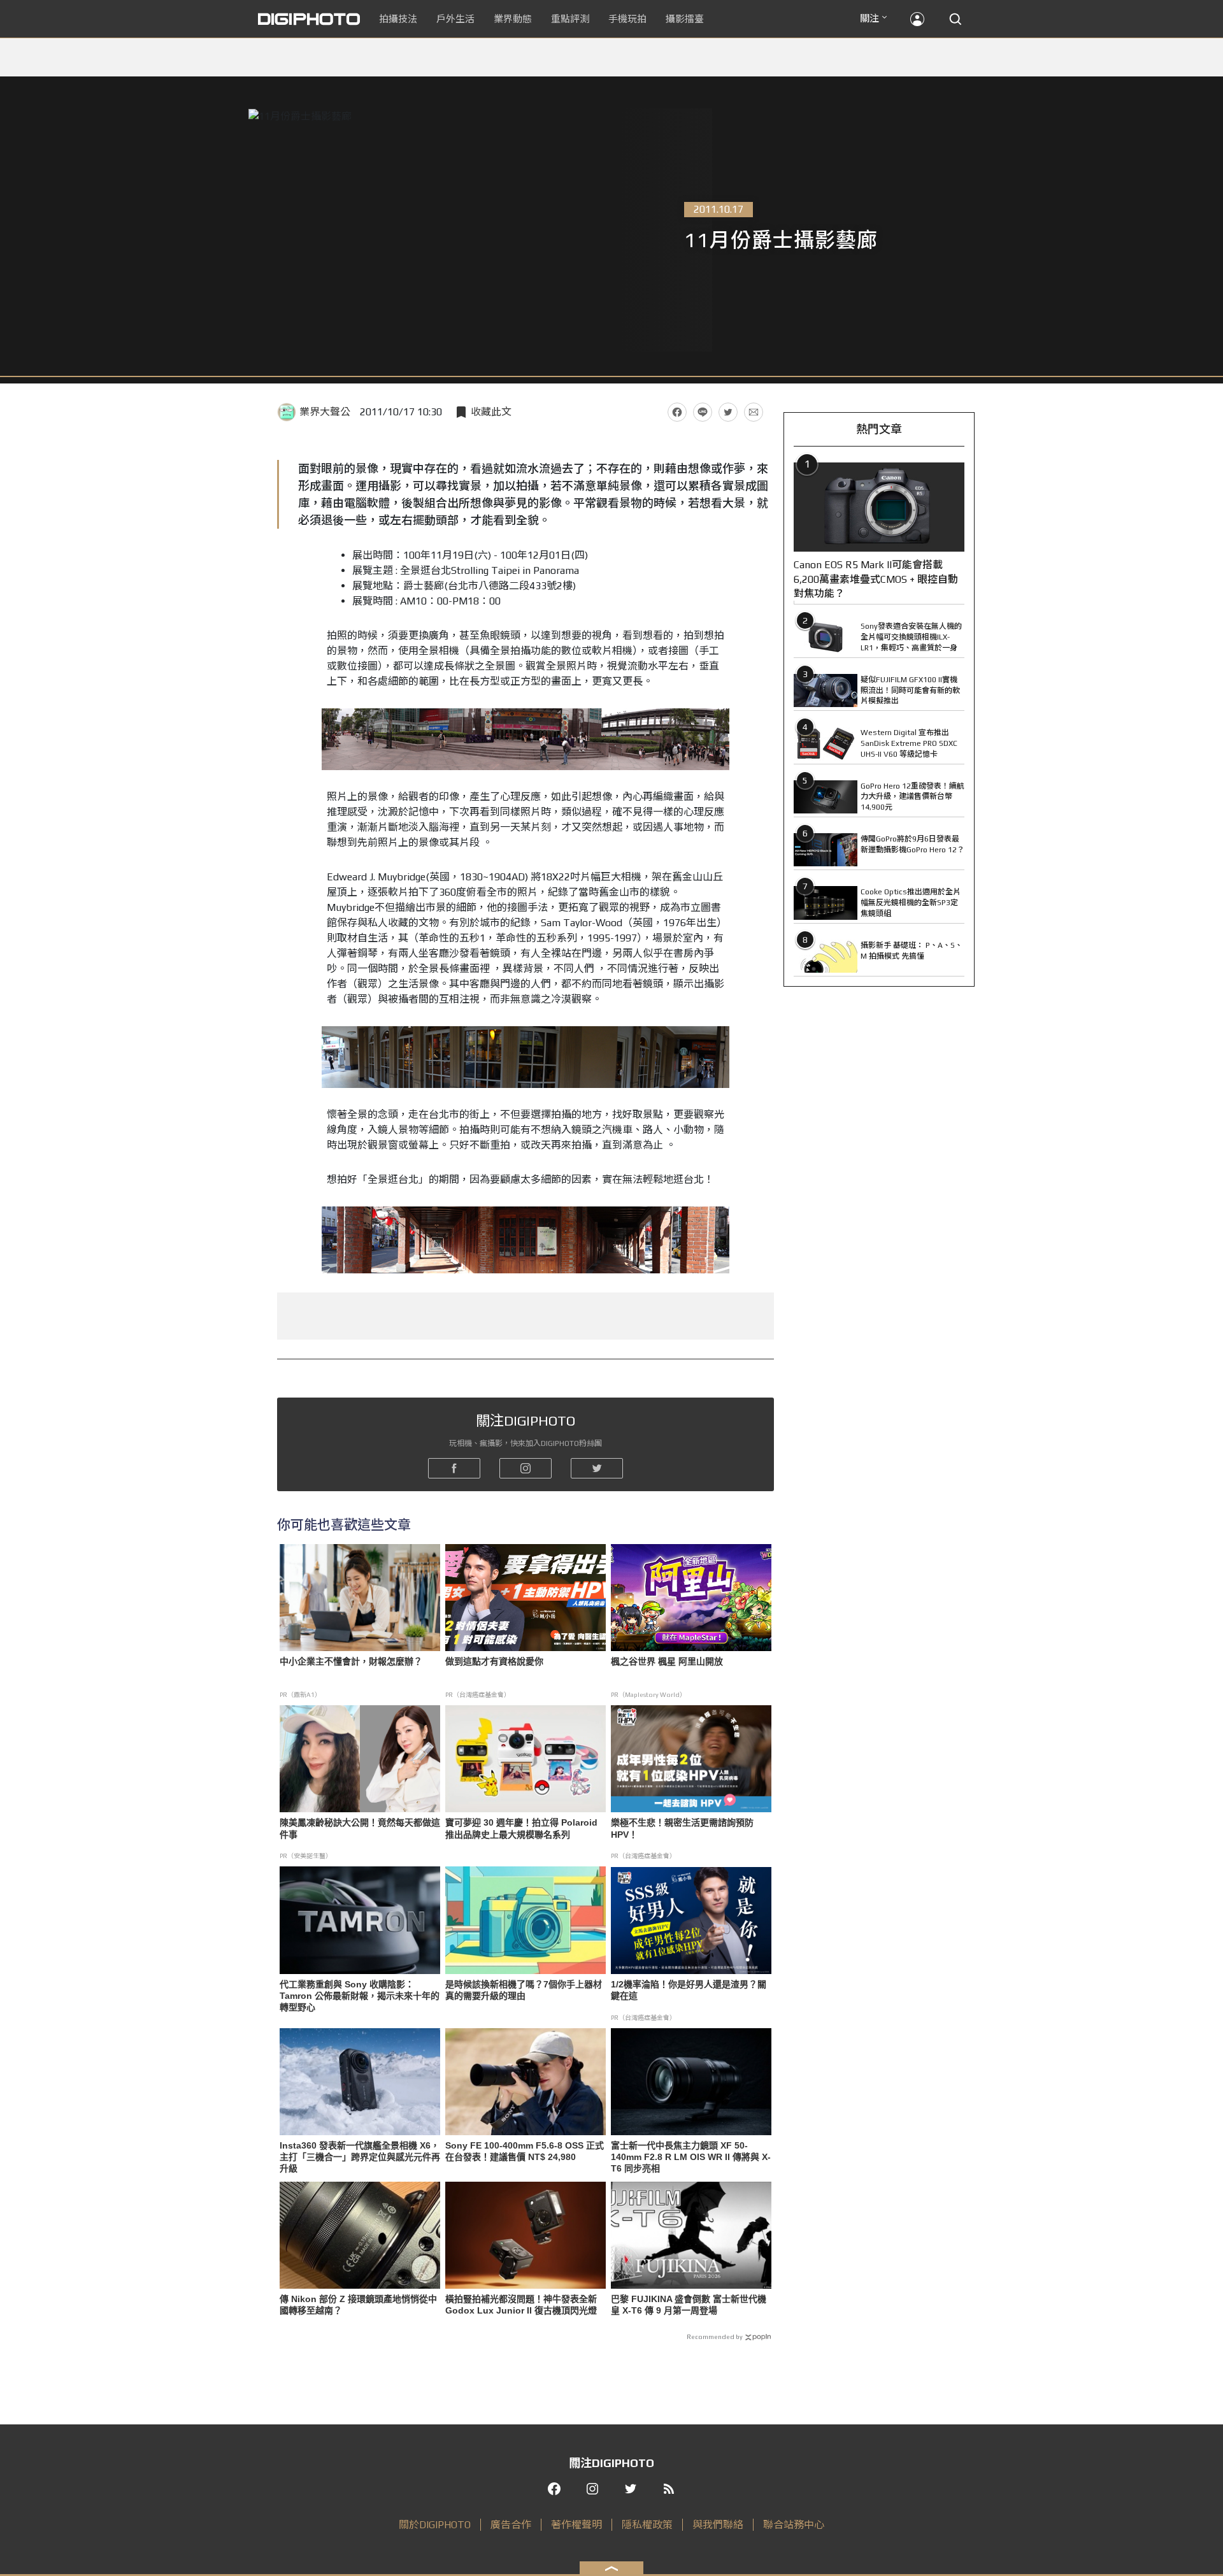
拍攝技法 (398, 19)
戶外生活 (455, 19)
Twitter (728, 412)
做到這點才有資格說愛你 (494, 1661)
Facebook (677, 412)
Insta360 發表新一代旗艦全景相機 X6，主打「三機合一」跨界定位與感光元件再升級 (360, 2157)
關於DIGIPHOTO (435, 2525)
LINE (703, 412)
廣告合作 (511, 2525)
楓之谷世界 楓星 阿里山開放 (667, 1661)
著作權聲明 (576, 2525)
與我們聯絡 (718, 2525)
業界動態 (513, 19)
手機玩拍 (627, 19)
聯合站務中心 (794, 2525)
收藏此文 (491, 412)
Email (754, 412)
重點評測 (570, 19)
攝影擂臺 (685, 19)
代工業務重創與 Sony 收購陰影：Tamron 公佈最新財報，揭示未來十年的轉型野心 (360, 1996)
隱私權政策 (647, 2525)
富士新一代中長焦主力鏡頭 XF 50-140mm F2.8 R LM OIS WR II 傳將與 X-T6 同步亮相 (691, 2157)
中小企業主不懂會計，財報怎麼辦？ (351, 1661)
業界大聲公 (325, 412)
